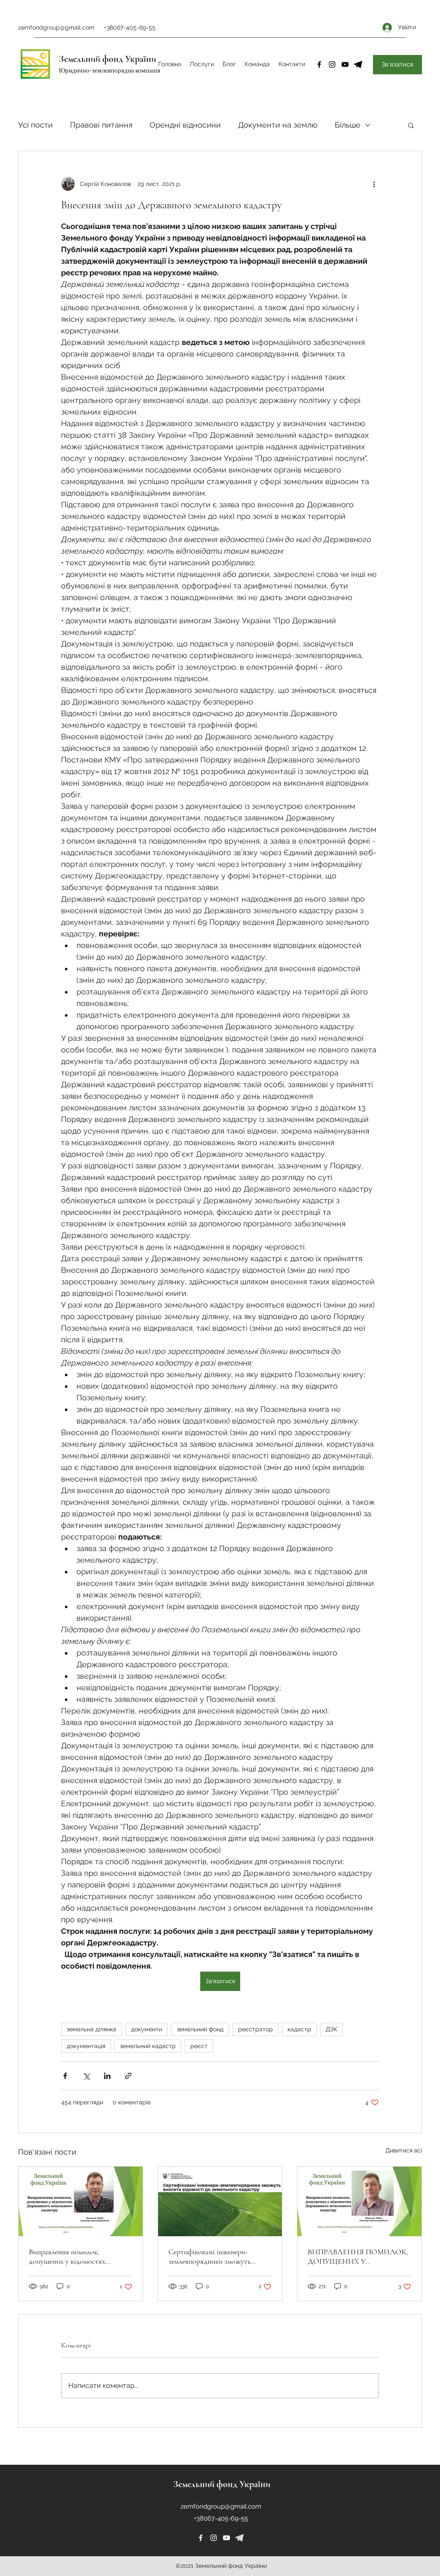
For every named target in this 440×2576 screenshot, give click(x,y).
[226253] (239, 2538)
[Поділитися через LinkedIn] (107, 2076)
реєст (199, 2046)
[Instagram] (332, 64)
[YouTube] (345, 64)
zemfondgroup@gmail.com (56, 27)
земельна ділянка (92, 2029)
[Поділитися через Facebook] (65, 2076)
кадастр (299, 2029)
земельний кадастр (148, 2046)
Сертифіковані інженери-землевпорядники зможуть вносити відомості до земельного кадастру (220, 2256)
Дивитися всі (404, 2150)
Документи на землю (278, 125)
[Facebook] (319, 64)
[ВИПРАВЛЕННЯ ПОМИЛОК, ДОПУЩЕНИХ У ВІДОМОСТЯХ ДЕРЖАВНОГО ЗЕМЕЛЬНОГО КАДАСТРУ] (359, 2201)
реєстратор (255, 2029)
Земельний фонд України (107, 59)
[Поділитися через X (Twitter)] (86, 2076)
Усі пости (35, 125)
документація (86, 2046)
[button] (411, 125)
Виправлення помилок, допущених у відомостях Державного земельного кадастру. (67, 2256)
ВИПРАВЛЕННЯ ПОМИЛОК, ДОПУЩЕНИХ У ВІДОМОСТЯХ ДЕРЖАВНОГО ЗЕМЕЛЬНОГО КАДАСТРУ (358, 2256)
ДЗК (332, 2029)
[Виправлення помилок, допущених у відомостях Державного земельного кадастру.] (81, 2201)
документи (147, 2029)
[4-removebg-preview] (358, 64)
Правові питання (101, 125)
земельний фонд (200, 2029)
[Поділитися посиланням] (128, 2076)
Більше (348, 125)
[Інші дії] (374, 184)
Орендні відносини (185, 125)
